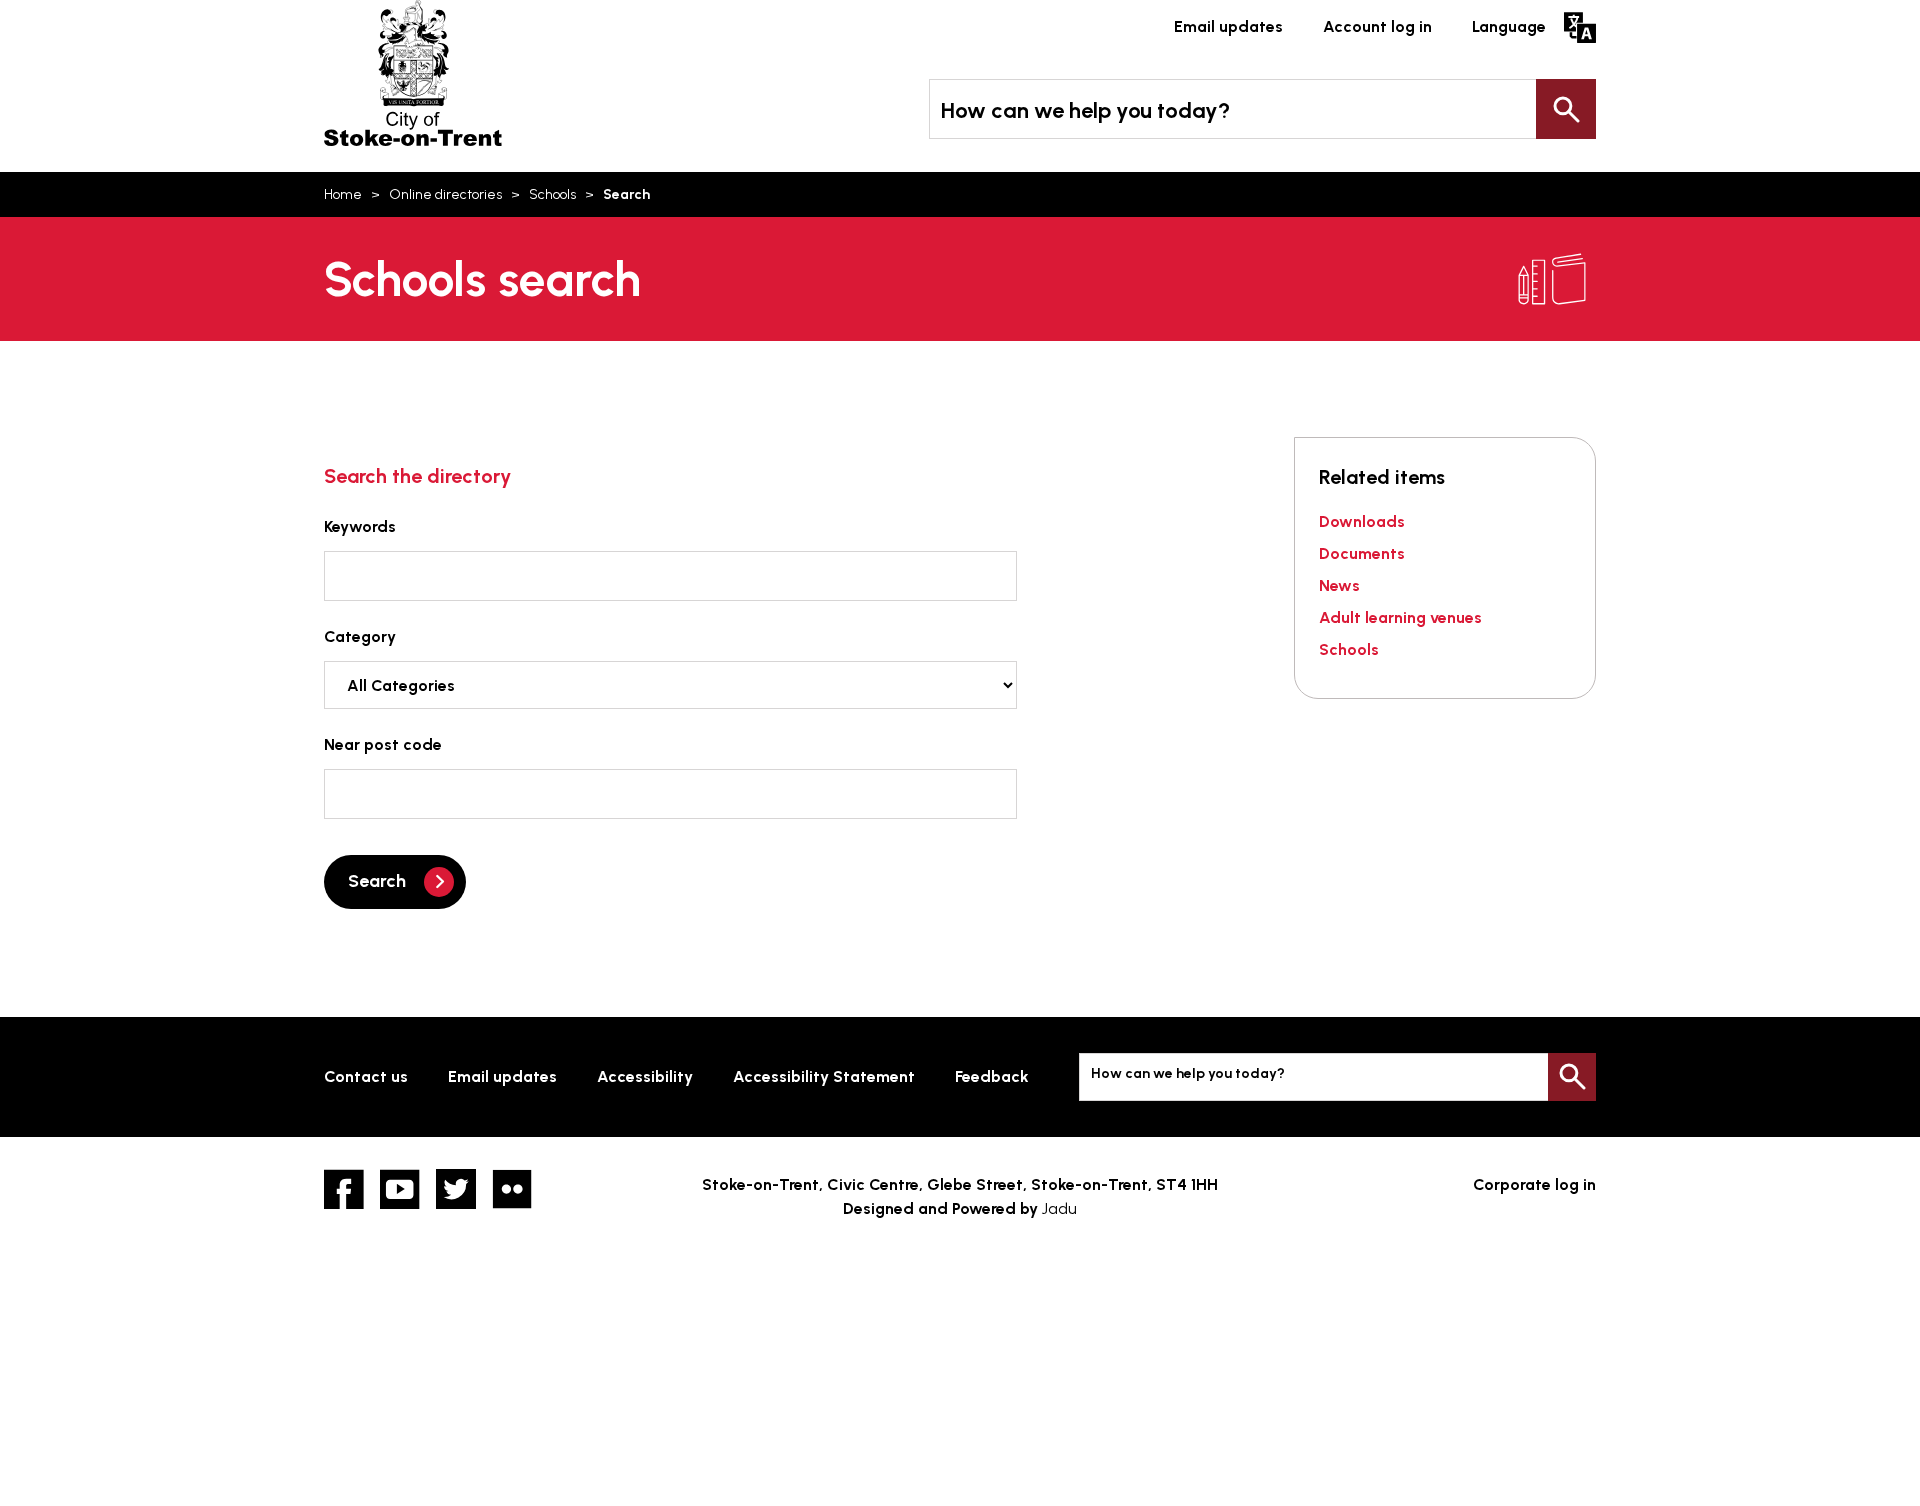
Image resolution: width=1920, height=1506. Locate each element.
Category (360, 636)
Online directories (445, 194)
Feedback (992, 1076)
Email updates (1228, 26)
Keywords (360, 526)
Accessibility (645, 1076)
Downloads (1362, 521)
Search (1566, 109)
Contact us (366, 1076)
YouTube (400, 1189)
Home (343, 194)
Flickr (512, 1189)
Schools (552, 194)
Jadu (1059, 1208)
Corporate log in (1534, 1184)
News (1339, 585)
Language (1509, 26)
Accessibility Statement (824, 1076)
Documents (1362, 553)
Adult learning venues (1400, 617)
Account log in (1377, 26)
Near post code (383, 744)
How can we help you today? (1085, 110)
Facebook (344, 1189)
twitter (456, 1189)
